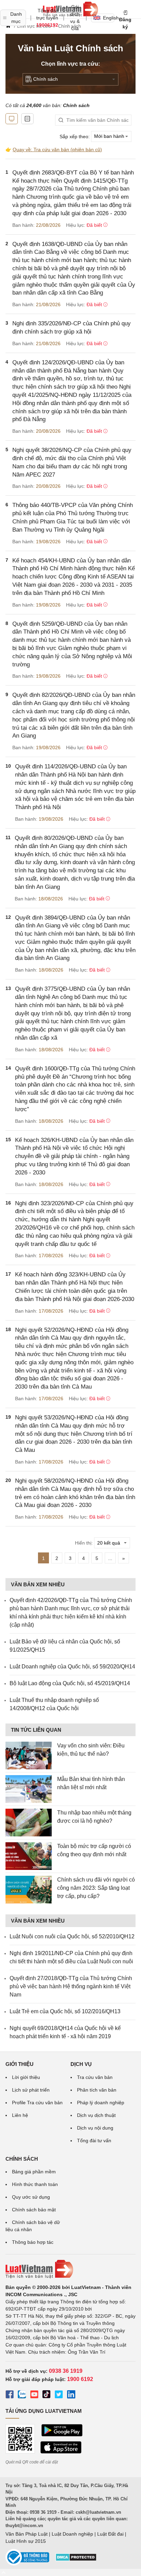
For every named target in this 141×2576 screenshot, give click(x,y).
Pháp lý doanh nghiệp (101, 2103)
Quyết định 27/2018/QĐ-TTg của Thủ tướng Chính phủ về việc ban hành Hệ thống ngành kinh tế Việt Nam (71, 1986)
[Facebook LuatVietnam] (10, 2395)
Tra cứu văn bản (95, 2077)
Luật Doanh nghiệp (72, 2534)
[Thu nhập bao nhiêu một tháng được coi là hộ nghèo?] (29, 1823)
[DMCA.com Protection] (76, 2560)
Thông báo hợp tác (33, 2242)
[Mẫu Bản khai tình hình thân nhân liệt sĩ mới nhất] (29, 1789)
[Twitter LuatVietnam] (59, 2395)
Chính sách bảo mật (34, 2210)
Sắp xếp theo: (75, 136)
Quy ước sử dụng (31, 2197)
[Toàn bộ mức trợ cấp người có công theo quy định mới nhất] (29, 1856)
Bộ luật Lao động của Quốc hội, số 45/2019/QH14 (70, 1683)
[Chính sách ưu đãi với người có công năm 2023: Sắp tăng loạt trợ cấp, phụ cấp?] (29, 1890)
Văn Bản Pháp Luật (27, 2534)
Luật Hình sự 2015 (26, 2541)
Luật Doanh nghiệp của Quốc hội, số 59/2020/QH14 (72, 1667)
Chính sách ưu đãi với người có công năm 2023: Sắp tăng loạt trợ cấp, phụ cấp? (96, 1888)
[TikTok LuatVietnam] (47, 2395)
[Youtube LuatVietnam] (34, 2395)
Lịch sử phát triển (31, 2090)
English (109, 18)
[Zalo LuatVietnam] (22, 2395)
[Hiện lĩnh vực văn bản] (27, 119)
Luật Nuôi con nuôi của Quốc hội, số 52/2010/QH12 (72, 1936)
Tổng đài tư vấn (94, 2141)
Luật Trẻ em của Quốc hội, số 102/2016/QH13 (65, 2011)
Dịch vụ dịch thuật (96, 2115)
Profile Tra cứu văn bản (37, 2103)
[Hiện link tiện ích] (12, 119)
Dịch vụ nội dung (95, 2128)
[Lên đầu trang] (3, 2572)
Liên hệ (20, 2115)
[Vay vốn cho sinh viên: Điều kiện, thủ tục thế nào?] (29, 1755)
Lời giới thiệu (26, 2077)
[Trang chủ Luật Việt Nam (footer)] (70, 2269)
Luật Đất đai (110, 2534)
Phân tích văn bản (97, 2090)
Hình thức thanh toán (35, 2184)
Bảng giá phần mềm (34, 2172)
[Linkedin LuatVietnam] (71, 2395)
